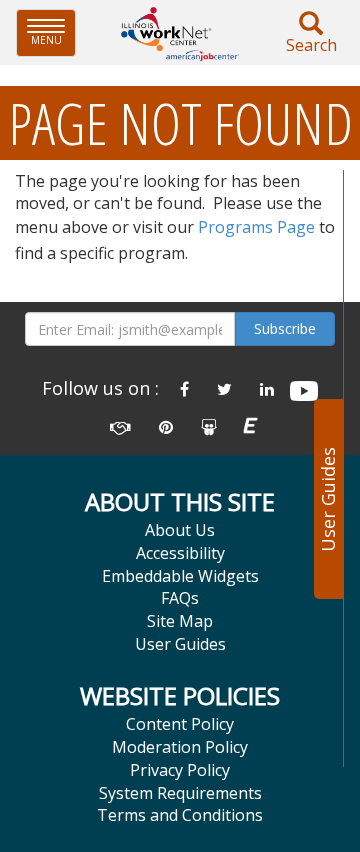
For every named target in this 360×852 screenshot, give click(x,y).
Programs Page (256, 227)
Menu (53, 32)
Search (311, 45)
